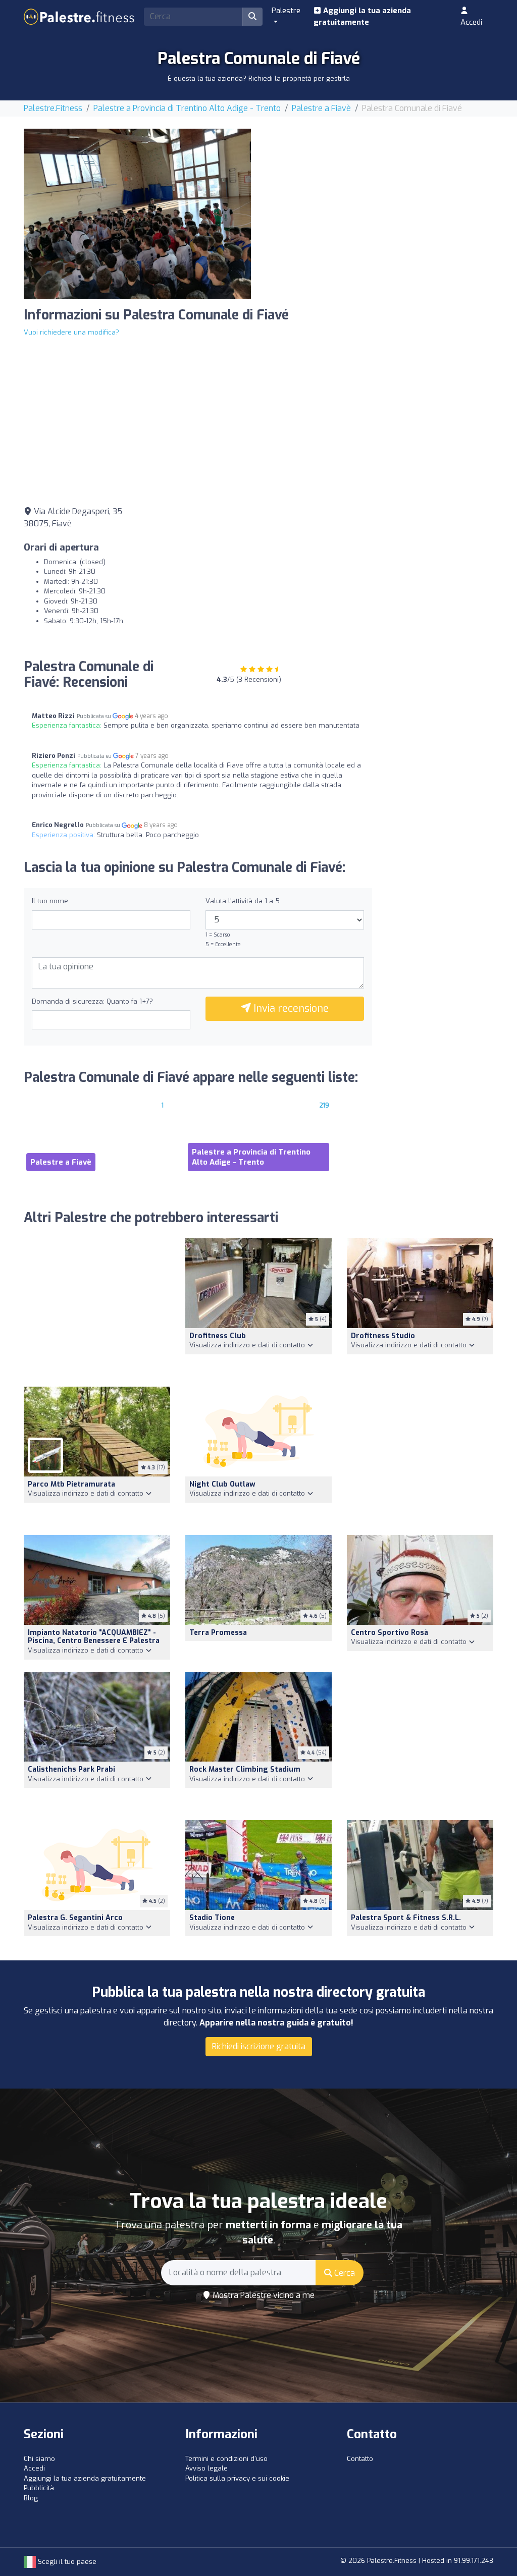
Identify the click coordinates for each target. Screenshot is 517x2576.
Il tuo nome (50, 901)
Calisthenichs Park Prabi (71, 1769)
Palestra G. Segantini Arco (75, 1918)
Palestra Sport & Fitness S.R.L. (406, 1918)
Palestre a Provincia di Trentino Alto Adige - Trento (187, 108)
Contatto (360, 2459)
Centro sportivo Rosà (390, 1633)
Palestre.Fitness (53, 108)
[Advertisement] (380, 199)
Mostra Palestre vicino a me (263, 2295)
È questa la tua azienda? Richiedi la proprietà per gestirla (259, 78)
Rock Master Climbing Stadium (245, 1769)
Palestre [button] (286, 11)
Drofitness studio (383, 1336)
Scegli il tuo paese (66, 2562)
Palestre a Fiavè (321, 108)
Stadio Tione (212, 1918)
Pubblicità (39, 2488)
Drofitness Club (218, 1336)
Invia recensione (290, 1008)
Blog (31, 2498)
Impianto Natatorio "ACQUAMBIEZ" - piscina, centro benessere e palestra (94, 1637)
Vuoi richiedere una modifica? (71, 332)
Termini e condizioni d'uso (226, 2459)
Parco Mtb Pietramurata (71, 1484)
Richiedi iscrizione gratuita (259, 2046)
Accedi (471, 22)
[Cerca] (252, 17)
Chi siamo (39, 2459)
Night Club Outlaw (222, 1484)
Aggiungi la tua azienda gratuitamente (362, 16)
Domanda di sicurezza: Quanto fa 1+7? (92, 1001)
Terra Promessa (218, 1633)
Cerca (344, 2273)
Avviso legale (206, 2468)
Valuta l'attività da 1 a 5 (243, 901)
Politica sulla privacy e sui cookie (237, 2478)
